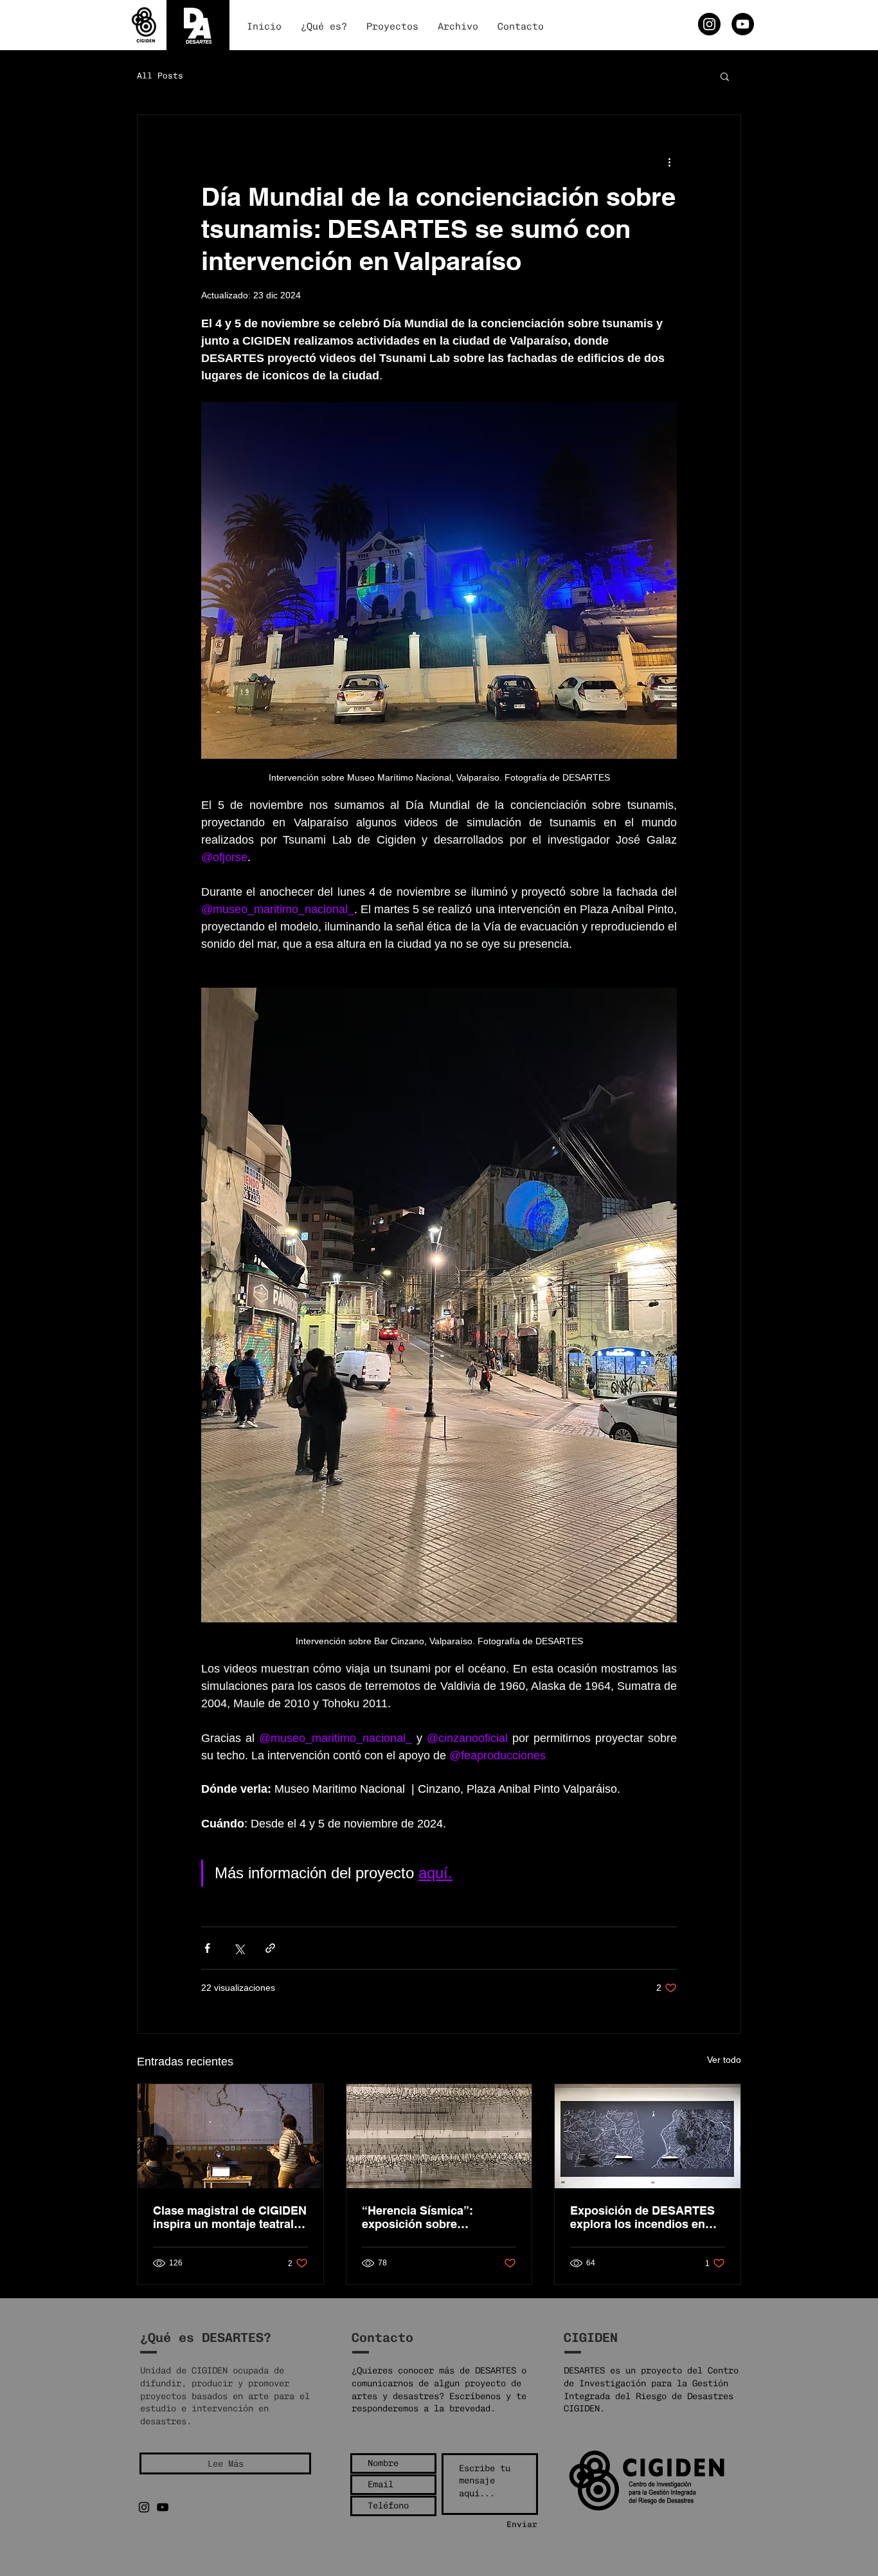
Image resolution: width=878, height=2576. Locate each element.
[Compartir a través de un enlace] (270, 1948)
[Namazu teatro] (230, 2136)
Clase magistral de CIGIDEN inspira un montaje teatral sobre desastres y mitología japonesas (230, 2217)
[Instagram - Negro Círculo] (709, 24)
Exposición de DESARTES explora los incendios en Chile (642, 2217)
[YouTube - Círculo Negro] (743, 24)
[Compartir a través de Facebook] (207, 1948)
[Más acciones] (669, 161)
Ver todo (724, 2060)
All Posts (160, 76)
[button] (725, 76)
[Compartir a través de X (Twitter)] (239, 1948)
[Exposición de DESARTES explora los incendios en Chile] (648, 2136)
